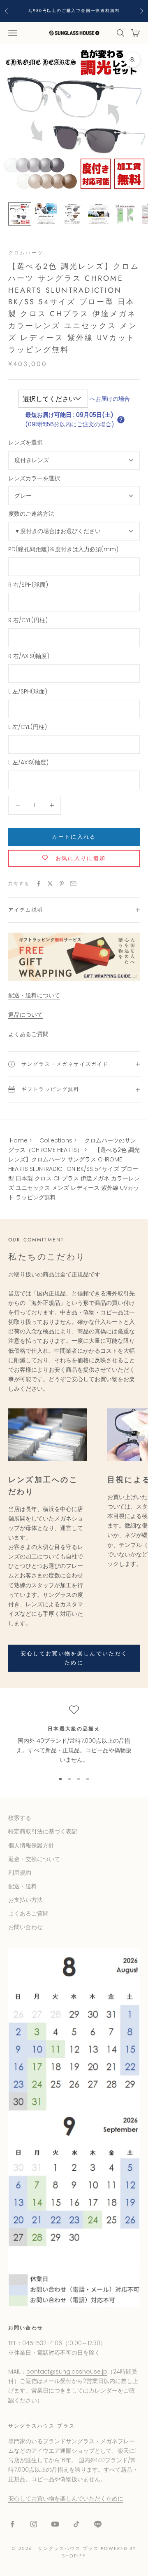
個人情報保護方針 (31, 1845)
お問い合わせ (25, 1927)
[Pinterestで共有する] (62, 884)
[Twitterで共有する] (50, 884)
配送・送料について (34, 995)
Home (19, 1140)
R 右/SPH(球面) (28, 585)
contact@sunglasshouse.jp (67, 2372)
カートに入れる (74, 837)
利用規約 (20, 1873)
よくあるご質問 (28, 1034)
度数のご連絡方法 (31, 514)
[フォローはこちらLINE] (98, 2524)
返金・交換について (34, 1859)
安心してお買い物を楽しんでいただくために (74, 1658)
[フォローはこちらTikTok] (76, 2524)
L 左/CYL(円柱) (28, 727)
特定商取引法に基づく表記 (43, 1831)
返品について (25, 1015)
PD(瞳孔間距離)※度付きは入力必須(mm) (63, 549)
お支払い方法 (25, 1900)
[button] (121, 420)
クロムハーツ (26, 253)
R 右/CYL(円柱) (28, 620)
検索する (20, 1818)
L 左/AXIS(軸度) (28, 762)
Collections (56, 1140)
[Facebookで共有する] (39, 884)
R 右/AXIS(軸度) (29, 656)
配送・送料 (23, 1886)
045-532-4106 (42, 2343)
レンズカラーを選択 (34, 478)
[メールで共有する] (73, 884)
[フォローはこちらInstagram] (34, 2524)
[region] (74, 1735)
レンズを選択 (25, 442)
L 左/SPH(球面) (28, 691)
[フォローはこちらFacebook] (12, 2524)
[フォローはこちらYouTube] (55, 2524)
